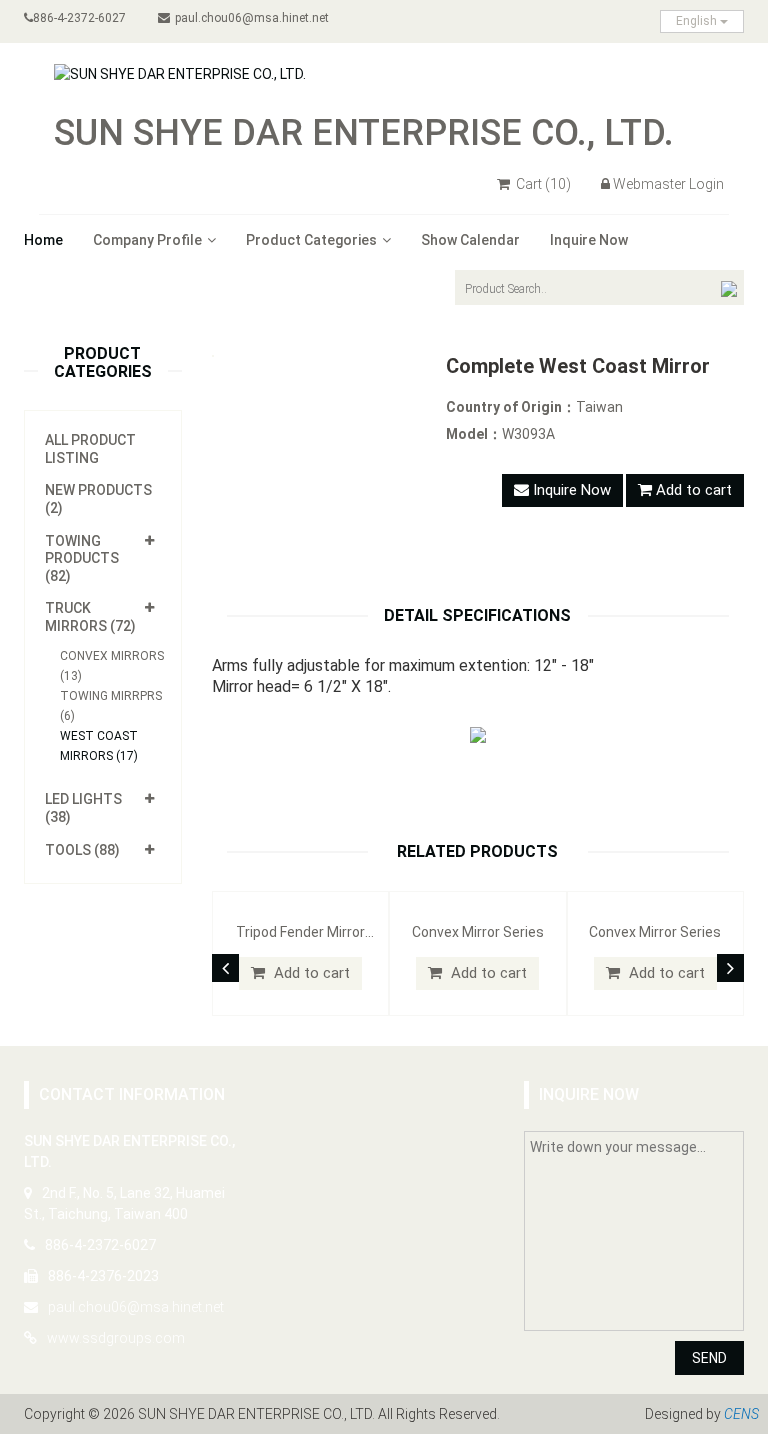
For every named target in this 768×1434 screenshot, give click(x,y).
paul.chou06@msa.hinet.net (252, 18)
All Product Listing (90, 449)
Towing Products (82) (82, 558)
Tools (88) (82, 850)
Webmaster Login (668, 184)
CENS (741, 1414)
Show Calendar (470, 240)
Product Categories (311, 240)
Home (43, 240)
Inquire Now (589, 240)
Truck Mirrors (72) (90, 617)
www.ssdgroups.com (116, 1338)
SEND (709, 1358)
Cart (542, 184)
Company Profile (147, 240)
